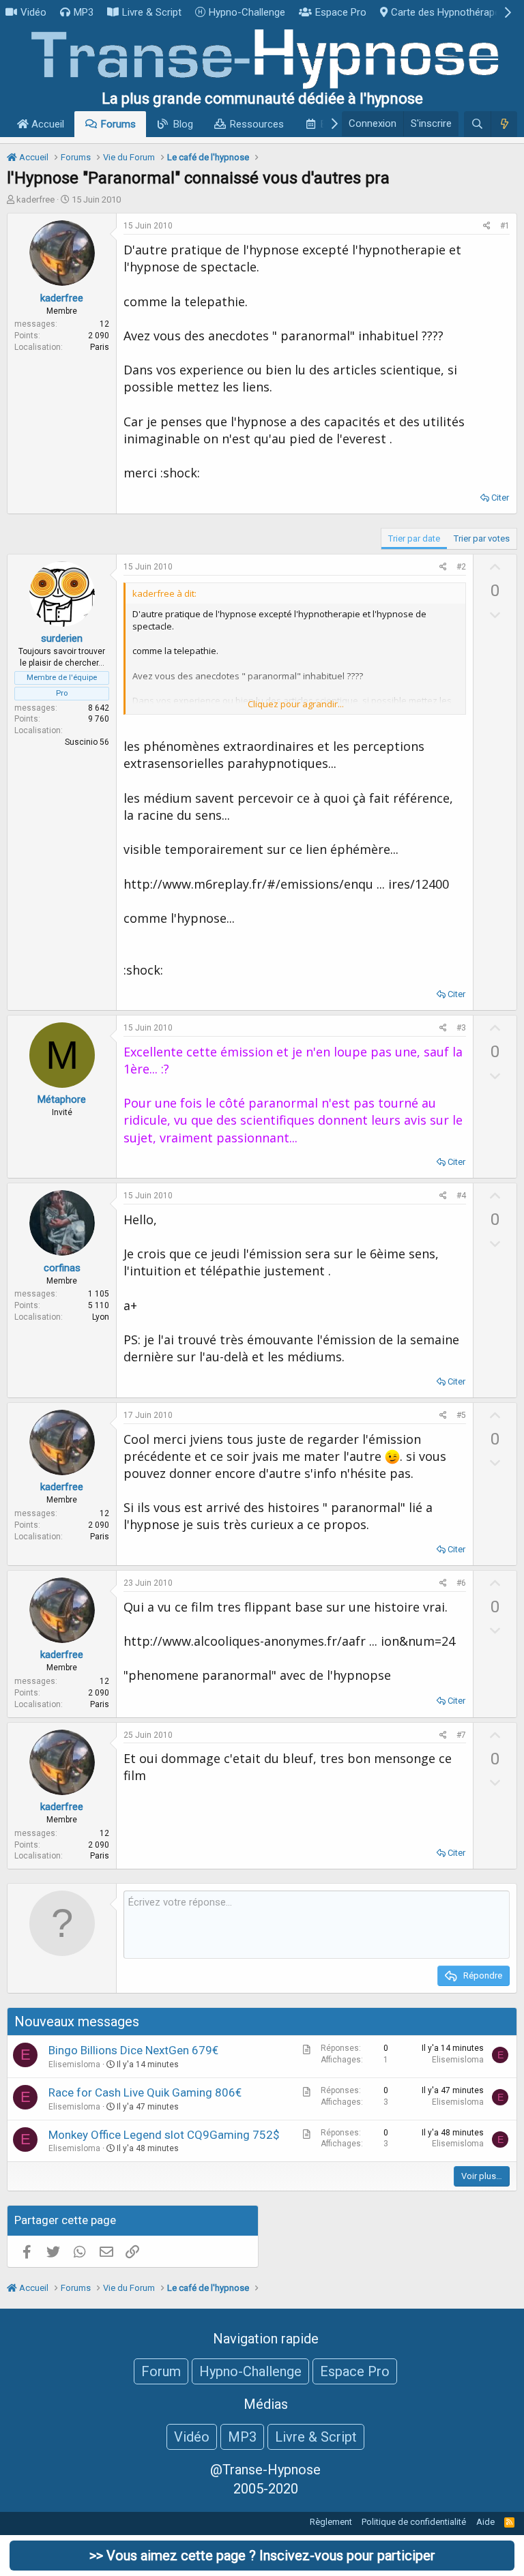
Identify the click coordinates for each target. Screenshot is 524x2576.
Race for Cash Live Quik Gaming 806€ (145, 2092)
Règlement (331, 2522)
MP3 (84, 12)
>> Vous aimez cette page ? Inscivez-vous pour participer (262, 2556)
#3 (461, 1028)
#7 (461, 1735)
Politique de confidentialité (414, 2522)
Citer (500, 498)
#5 (461, 1415)
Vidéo (33, 12)
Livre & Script (152, 12)
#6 (461, 1583)
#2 (461, 567)
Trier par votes (482, 538)
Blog (183, 124)
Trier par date (414, 538)
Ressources (257, 124)
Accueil (46, 124)
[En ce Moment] (504, 124)
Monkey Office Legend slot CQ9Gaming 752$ (164, 2135)
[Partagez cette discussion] (487, 226)
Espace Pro (341, 12)
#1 (505, 226)
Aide (485, 2522)
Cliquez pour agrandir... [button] (296, 704)
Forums (118, 124)
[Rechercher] (477, 124)
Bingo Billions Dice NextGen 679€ (133, 2050)
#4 (461, 1196)
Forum (161, 2371)
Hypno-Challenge (247, 12)
